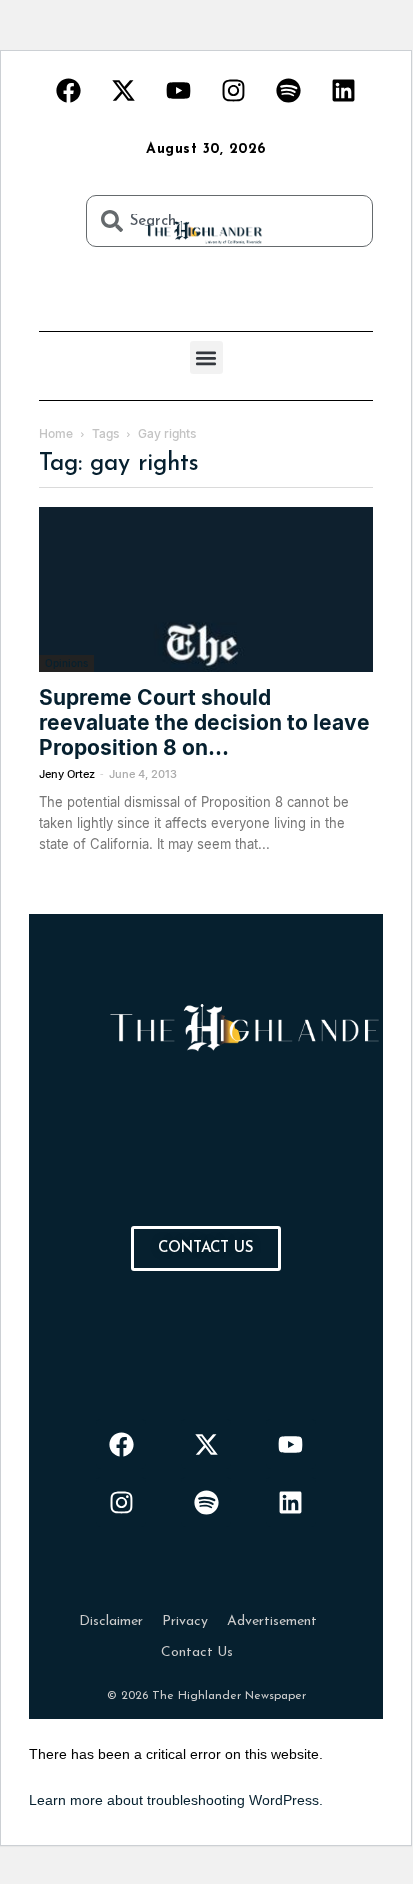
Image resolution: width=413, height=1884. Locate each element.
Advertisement (272, 1621)
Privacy (185, 1621)
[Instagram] (234, 90)
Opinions (66, 663)
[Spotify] (289, 90)
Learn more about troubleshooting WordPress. (176, 1800)
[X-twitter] (124, 90)
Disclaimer (111, 1621)
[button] (206, 357)
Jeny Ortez (67, 774)
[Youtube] (179, 90)
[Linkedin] (344, 90)
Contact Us (197, 1652)
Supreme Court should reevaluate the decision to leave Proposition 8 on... (204, 722)
